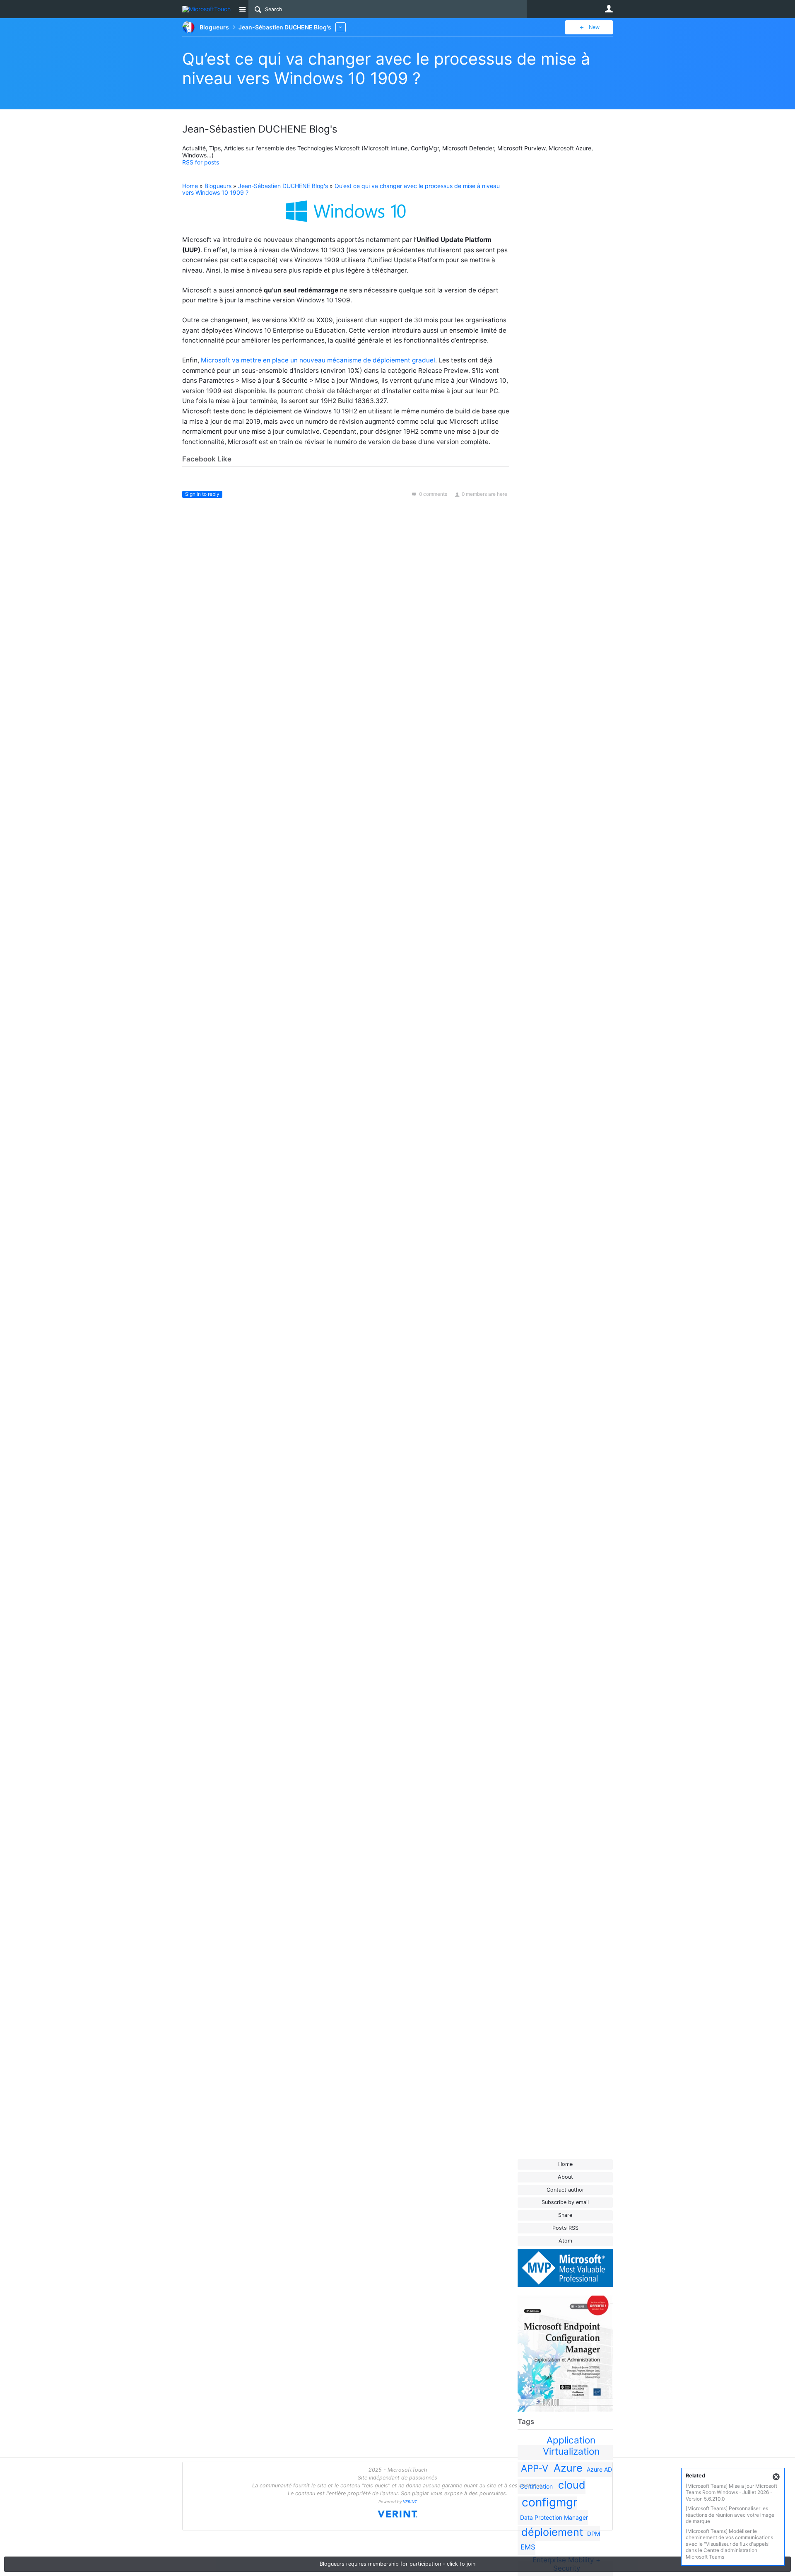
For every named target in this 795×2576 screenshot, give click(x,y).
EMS (528, 2547)
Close (776, 2477)
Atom (565, 2241)
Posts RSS (565, 2228)
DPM (594, 2534)
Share (565, 2215)
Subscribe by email (565, 2202)
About (565, 2177)
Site (242, 9)
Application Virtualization (571, 2446)
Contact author (565, 2190)
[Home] (208, 9)
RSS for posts (201, 162)
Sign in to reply (202, 494)
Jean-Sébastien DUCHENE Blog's (283, 186)
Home (565, 2164)
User (609, 9)
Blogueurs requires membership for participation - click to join (397, 2564)
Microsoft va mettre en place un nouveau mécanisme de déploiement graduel (318, 360)
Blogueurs (218, 186)
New (594, 27)
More (341, 27)
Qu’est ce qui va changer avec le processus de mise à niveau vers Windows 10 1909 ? (386, 68)
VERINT (410, 2502)
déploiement (552, 2532)
